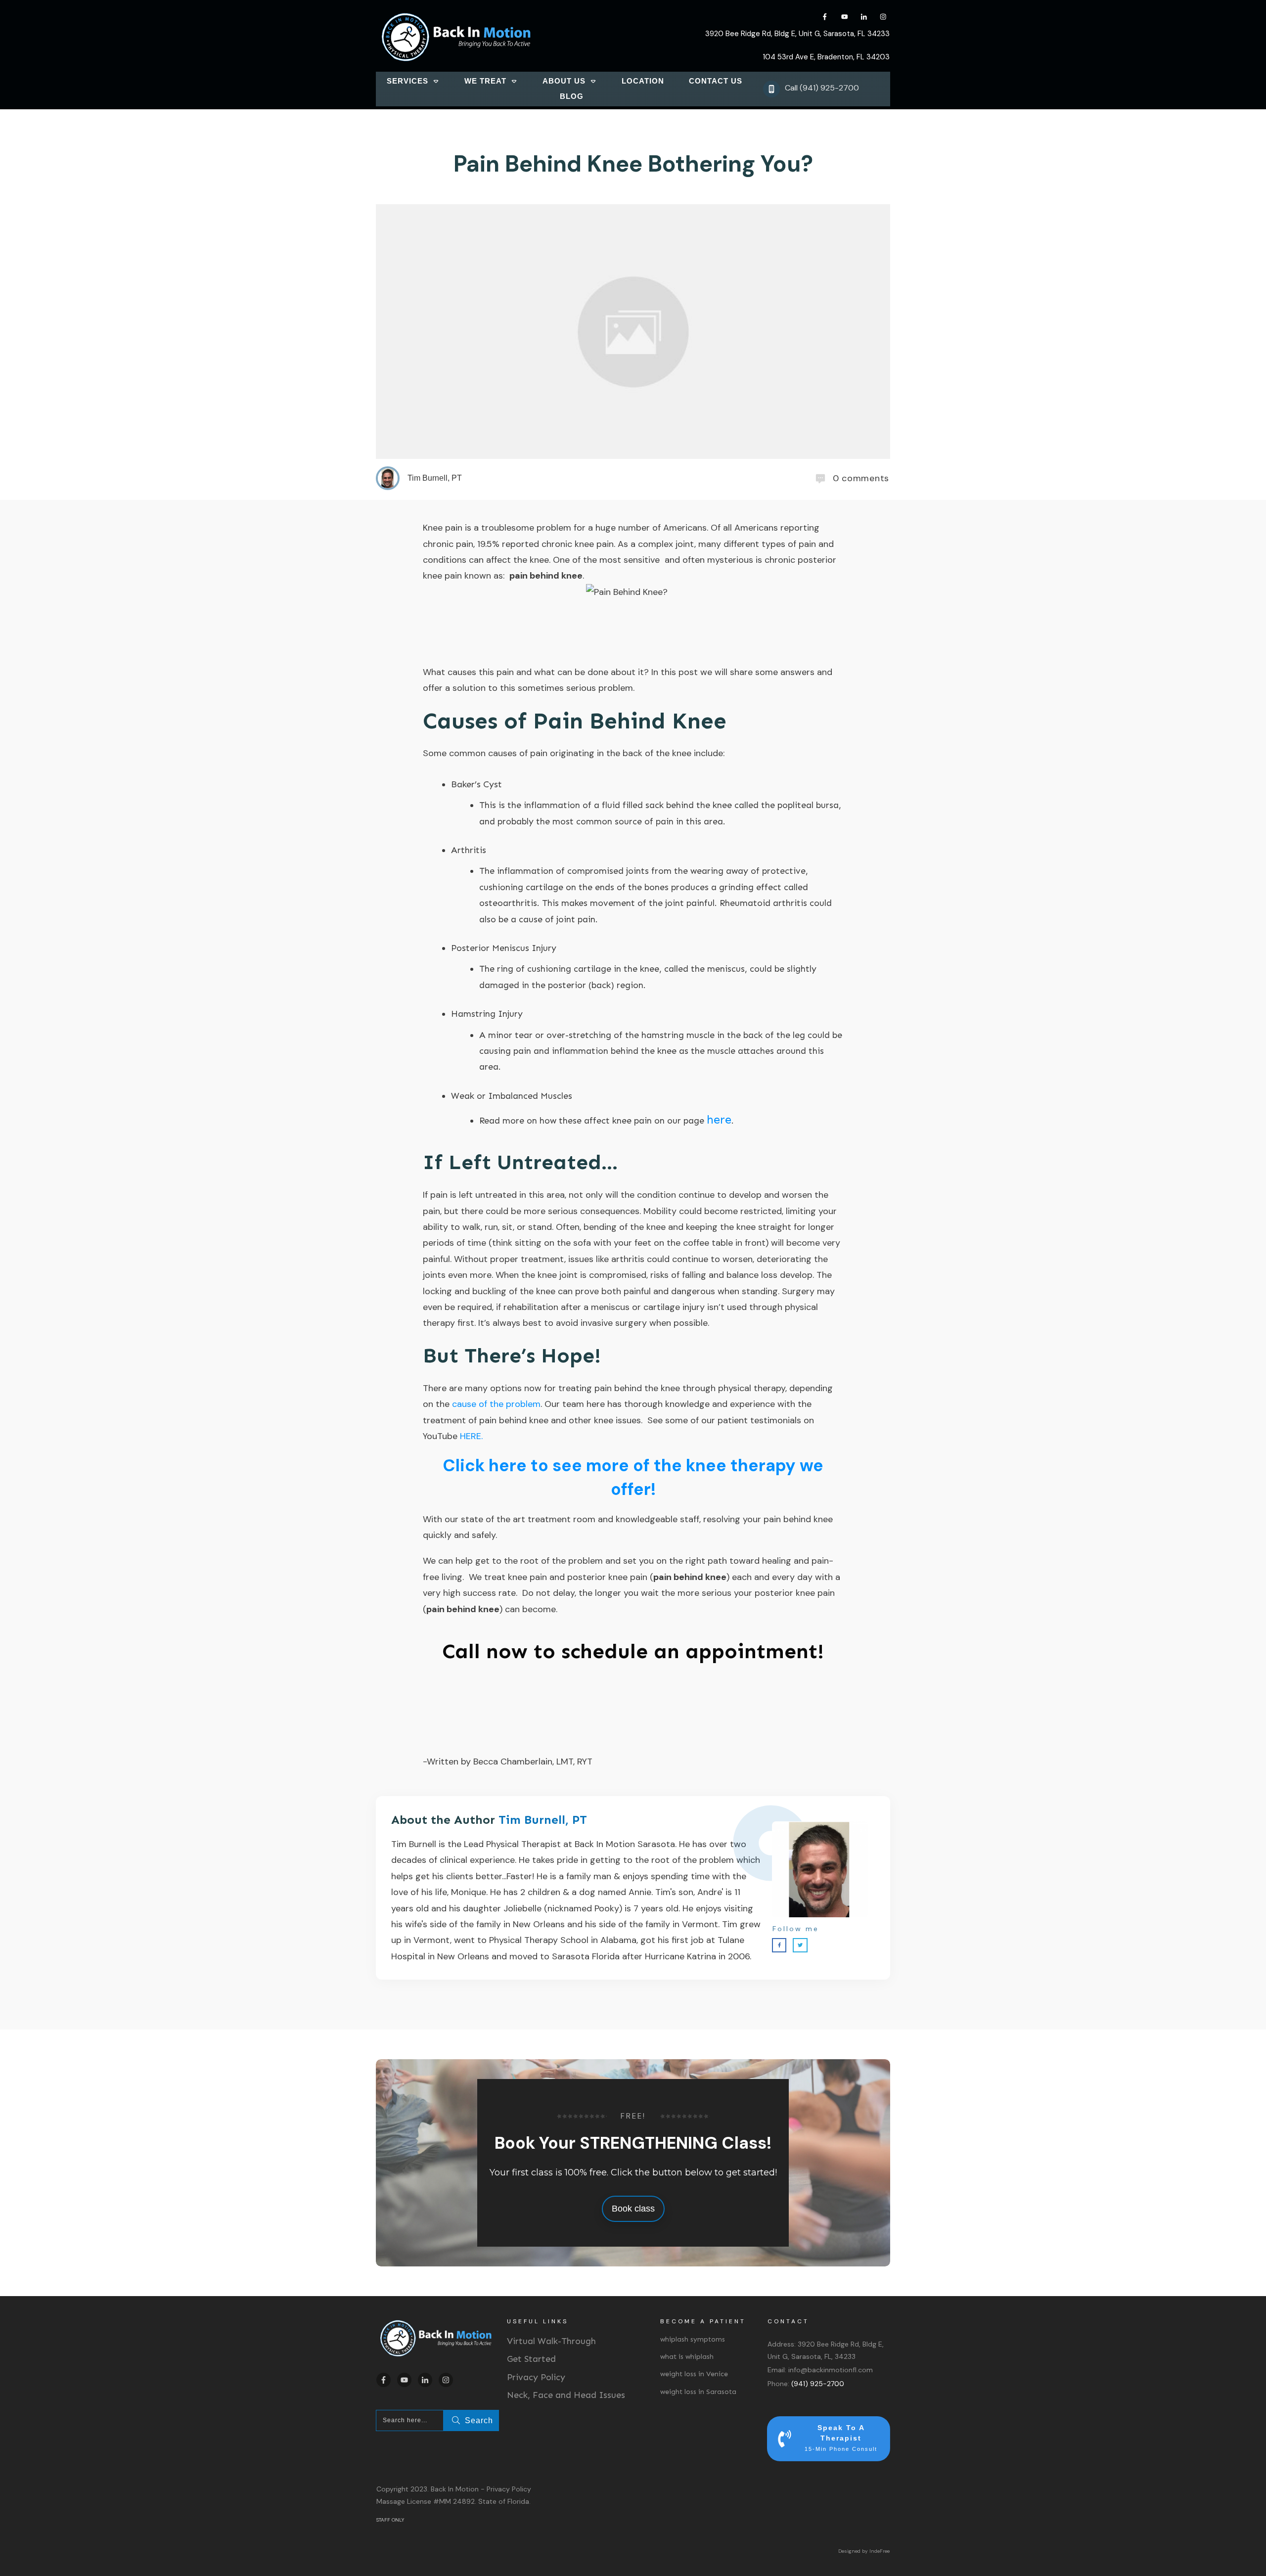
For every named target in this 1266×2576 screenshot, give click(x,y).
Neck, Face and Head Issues (566, 2395)
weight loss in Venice (694, 2374)
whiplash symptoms (693, 2339)
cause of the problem (496, 1404)
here (719, 1119)
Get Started (531, 2359)
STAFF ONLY (390, 2520)
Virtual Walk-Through (551, 2341)
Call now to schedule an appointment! (633, 1651)
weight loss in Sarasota (698, 2392)
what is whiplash (687, 2357)
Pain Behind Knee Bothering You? (633, 164)
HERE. (471, 1436)
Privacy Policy (536, 2377)
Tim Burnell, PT (543, 1820)
